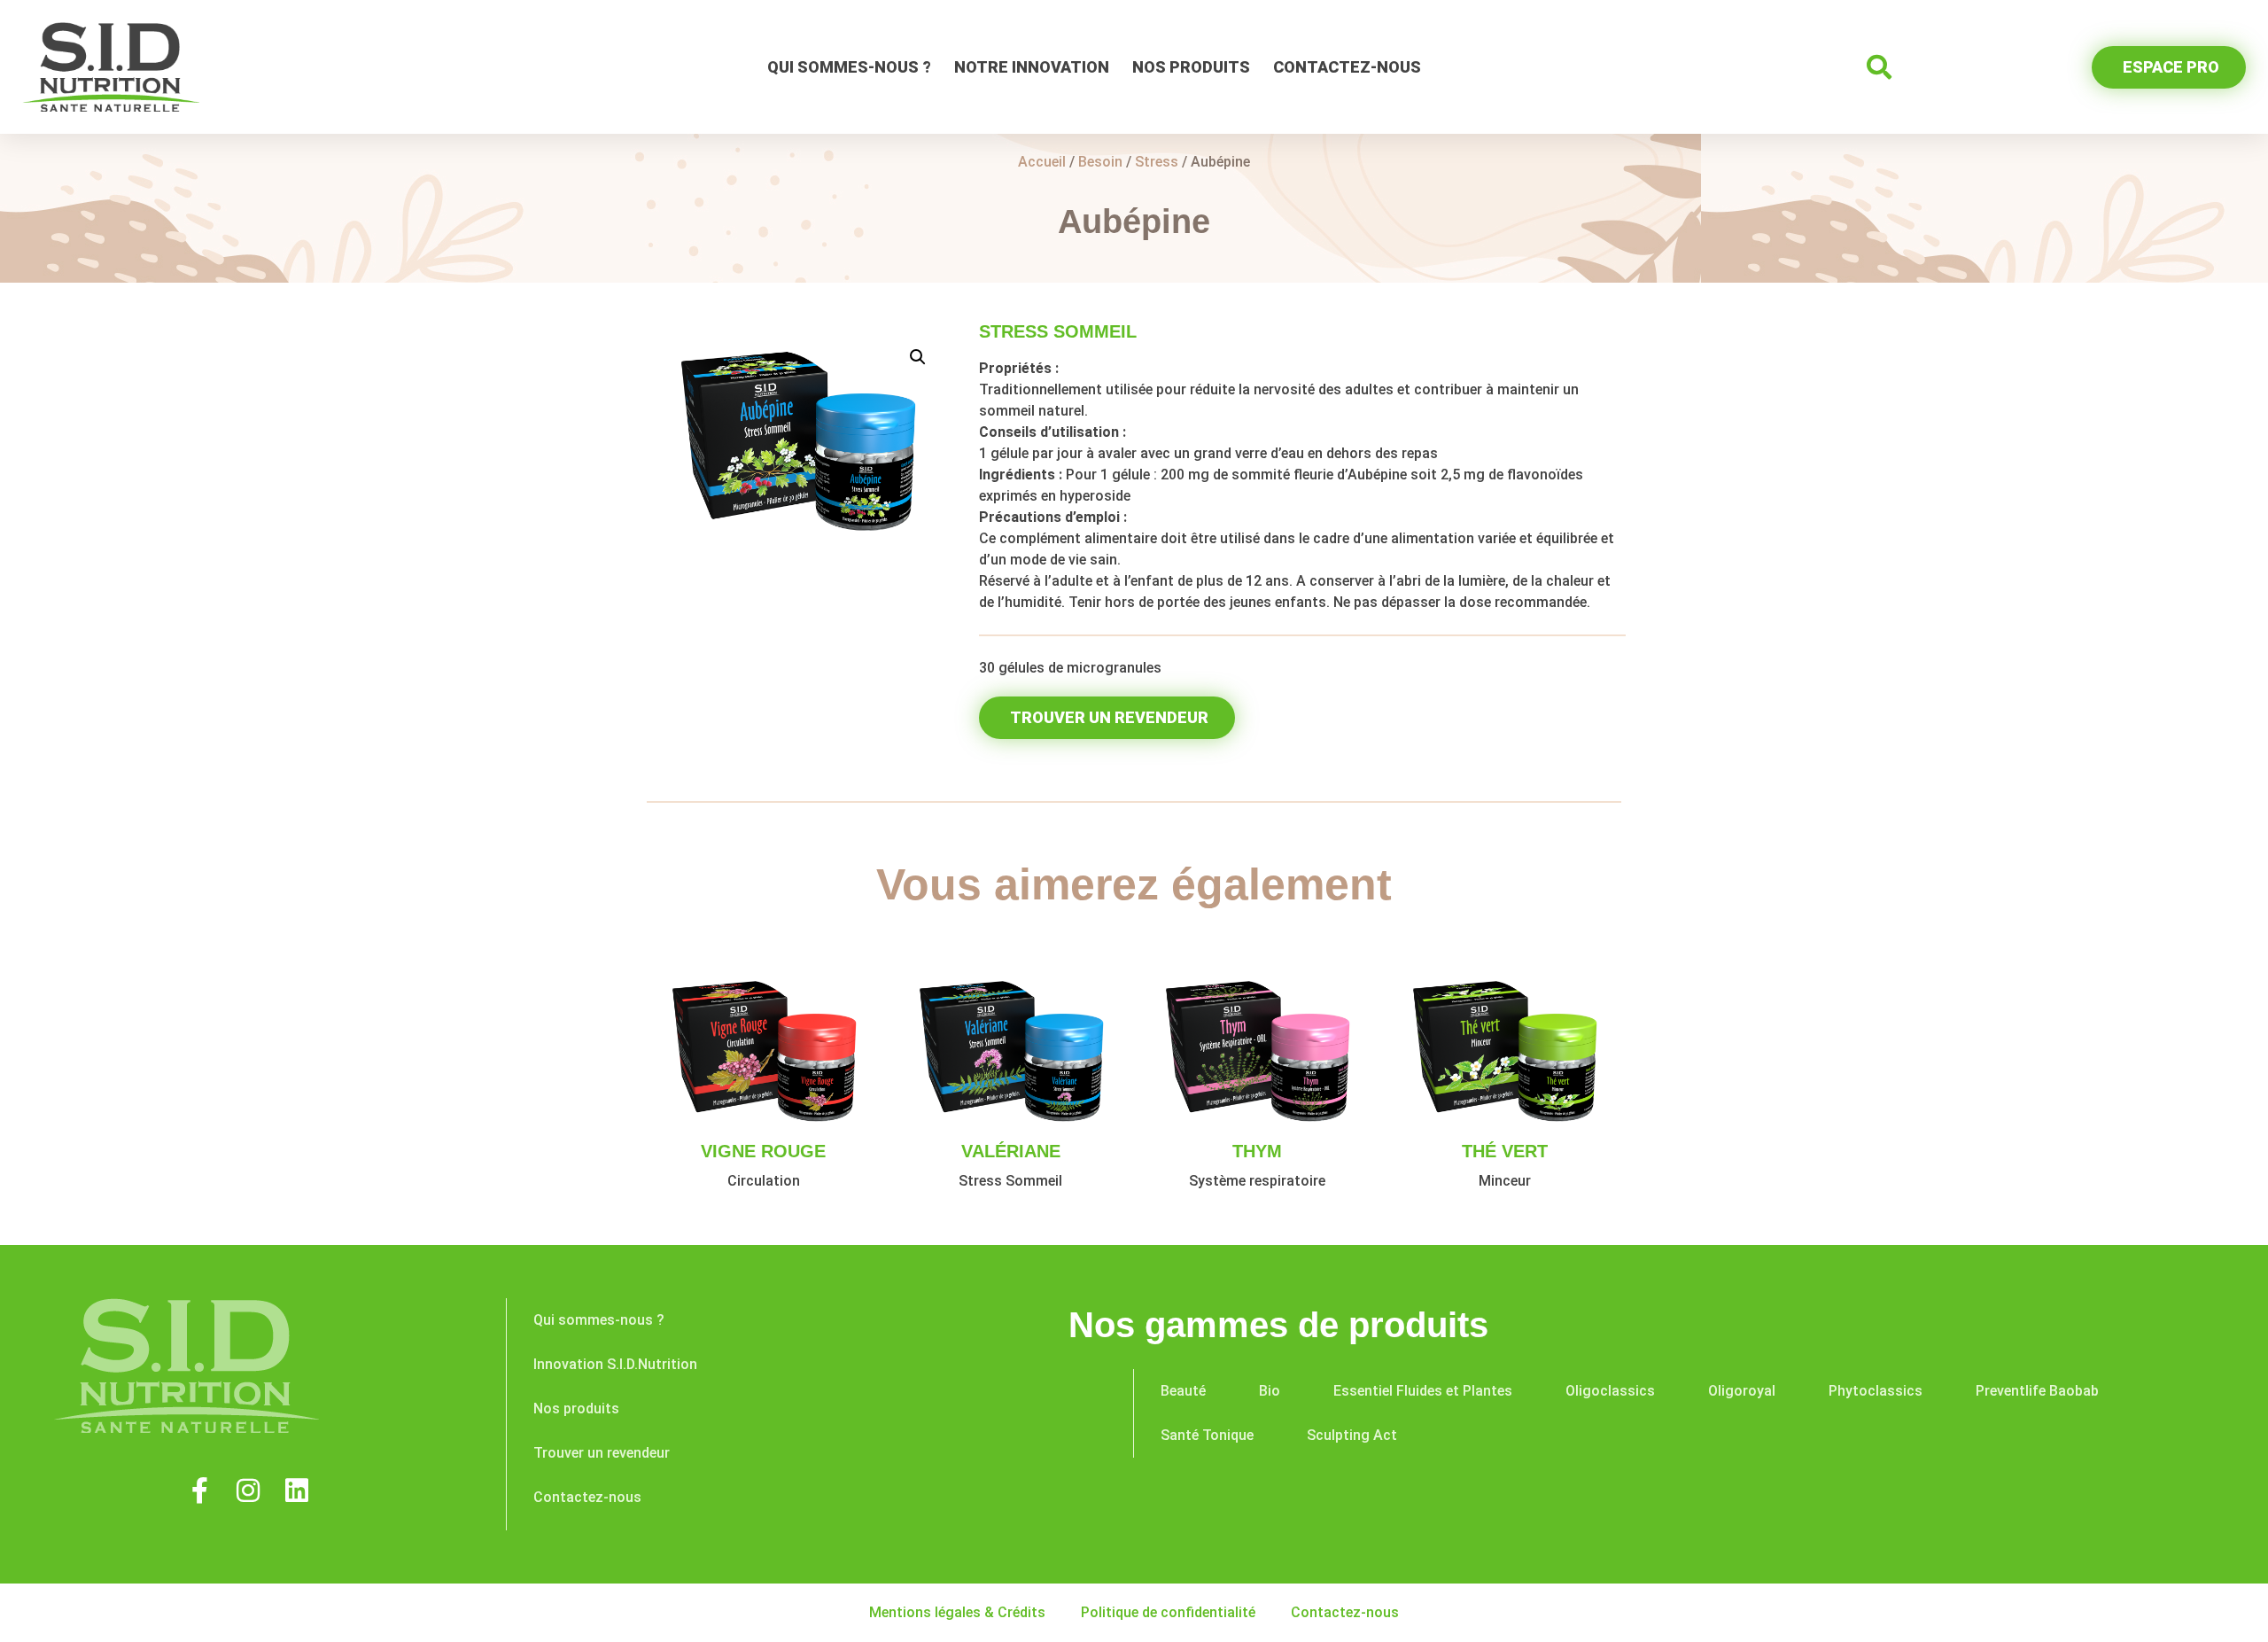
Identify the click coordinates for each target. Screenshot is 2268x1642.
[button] (1879, 67)
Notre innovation (1032, 67)
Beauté (1183, 1391)
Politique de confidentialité (1168, 1612)
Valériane (1011, 1151)
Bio (1270, 1391)
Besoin (1100, 162)
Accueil (1042, 162)
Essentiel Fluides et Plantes (1423, 1391)
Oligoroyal (1742, 1391)
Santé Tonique (1207, 1435)
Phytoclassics (1876, 1391)
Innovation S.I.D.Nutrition (615, 1364)
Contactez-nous (1347, 67)
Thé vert (1505, 1151)
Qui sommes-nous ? (849, 67)
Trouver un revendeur (602, 1453)
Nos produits (1191, 67)
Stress (1157, 162)
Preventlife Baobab (2037, 1391)
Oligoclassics (1610, 1391)
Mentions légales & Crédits (957, 1612)
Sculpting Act (1352, 1435)
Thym (1257, 1151)
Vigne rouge (763, 1151)
